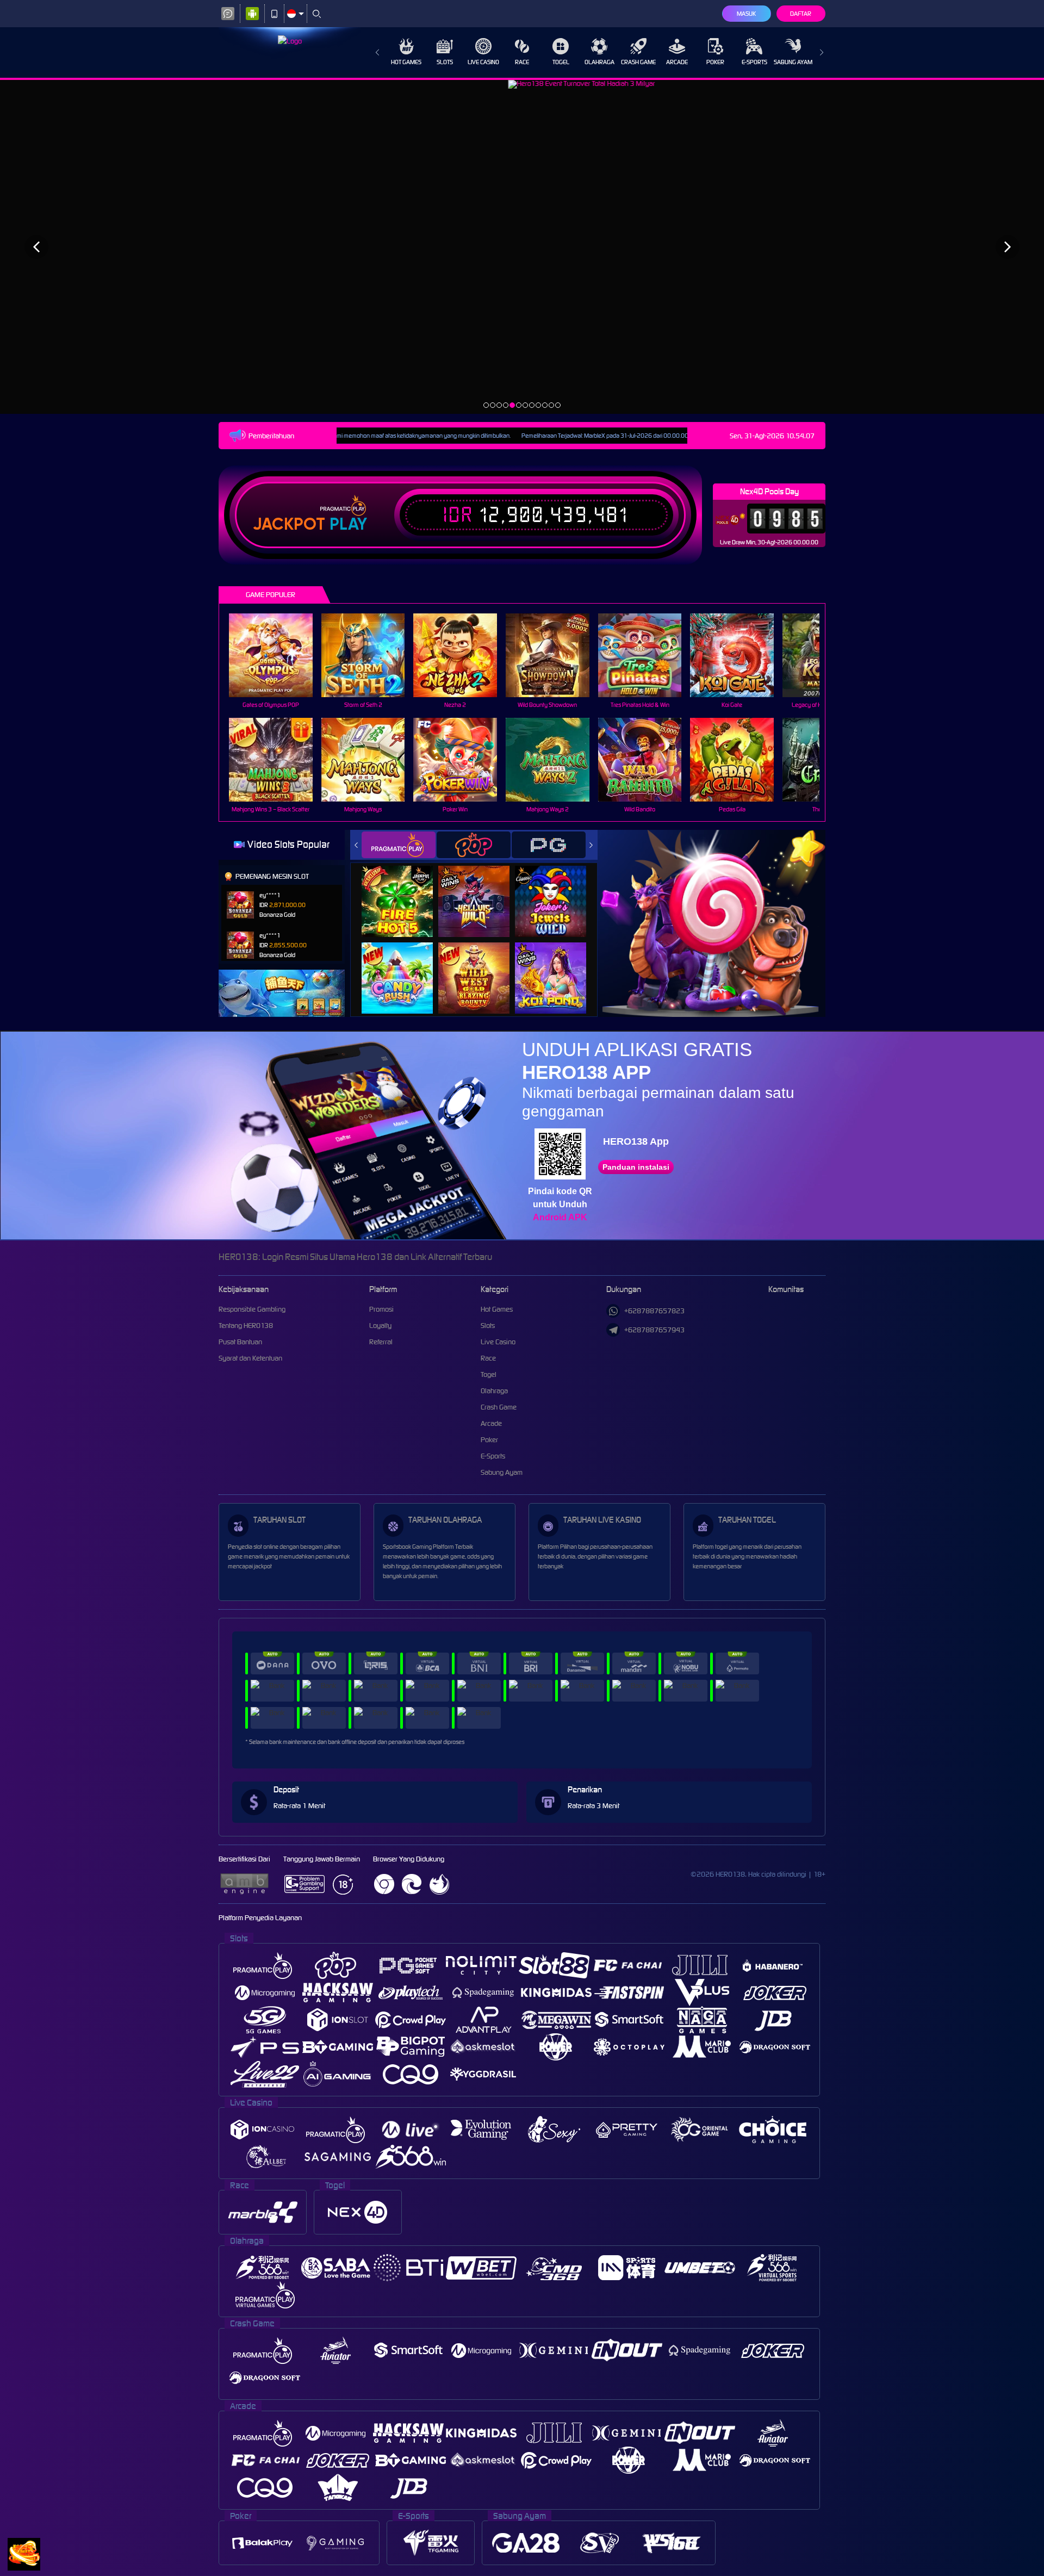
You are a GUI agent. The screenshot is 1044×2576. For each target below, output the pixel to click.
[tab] (399, 845)
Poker (715, 62)
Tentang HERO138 (246, 1326)
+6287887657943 (654, 1330)
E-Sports (754, 62)
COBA (404, 889)
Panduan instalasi (636, 1167)
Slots (445, 62)
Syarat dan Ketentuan (250, 1358)
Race (522, 62)
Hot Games (406, 62)
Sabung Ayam (793, 62)
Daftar (801, 14)
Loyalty (380, 1326)
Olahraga (599, 62)
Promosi (381, 1309)
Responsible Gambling (252, 1309)
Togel (561, 62)
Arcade (677, 62)
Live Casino (483, 62)
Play (348, 524)
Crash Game (638, 62)
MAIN (278, 656)
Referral (381, 1342)
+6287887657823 (654, 1311)
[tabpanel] (522, 247)
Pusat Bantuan (240, 1342)
